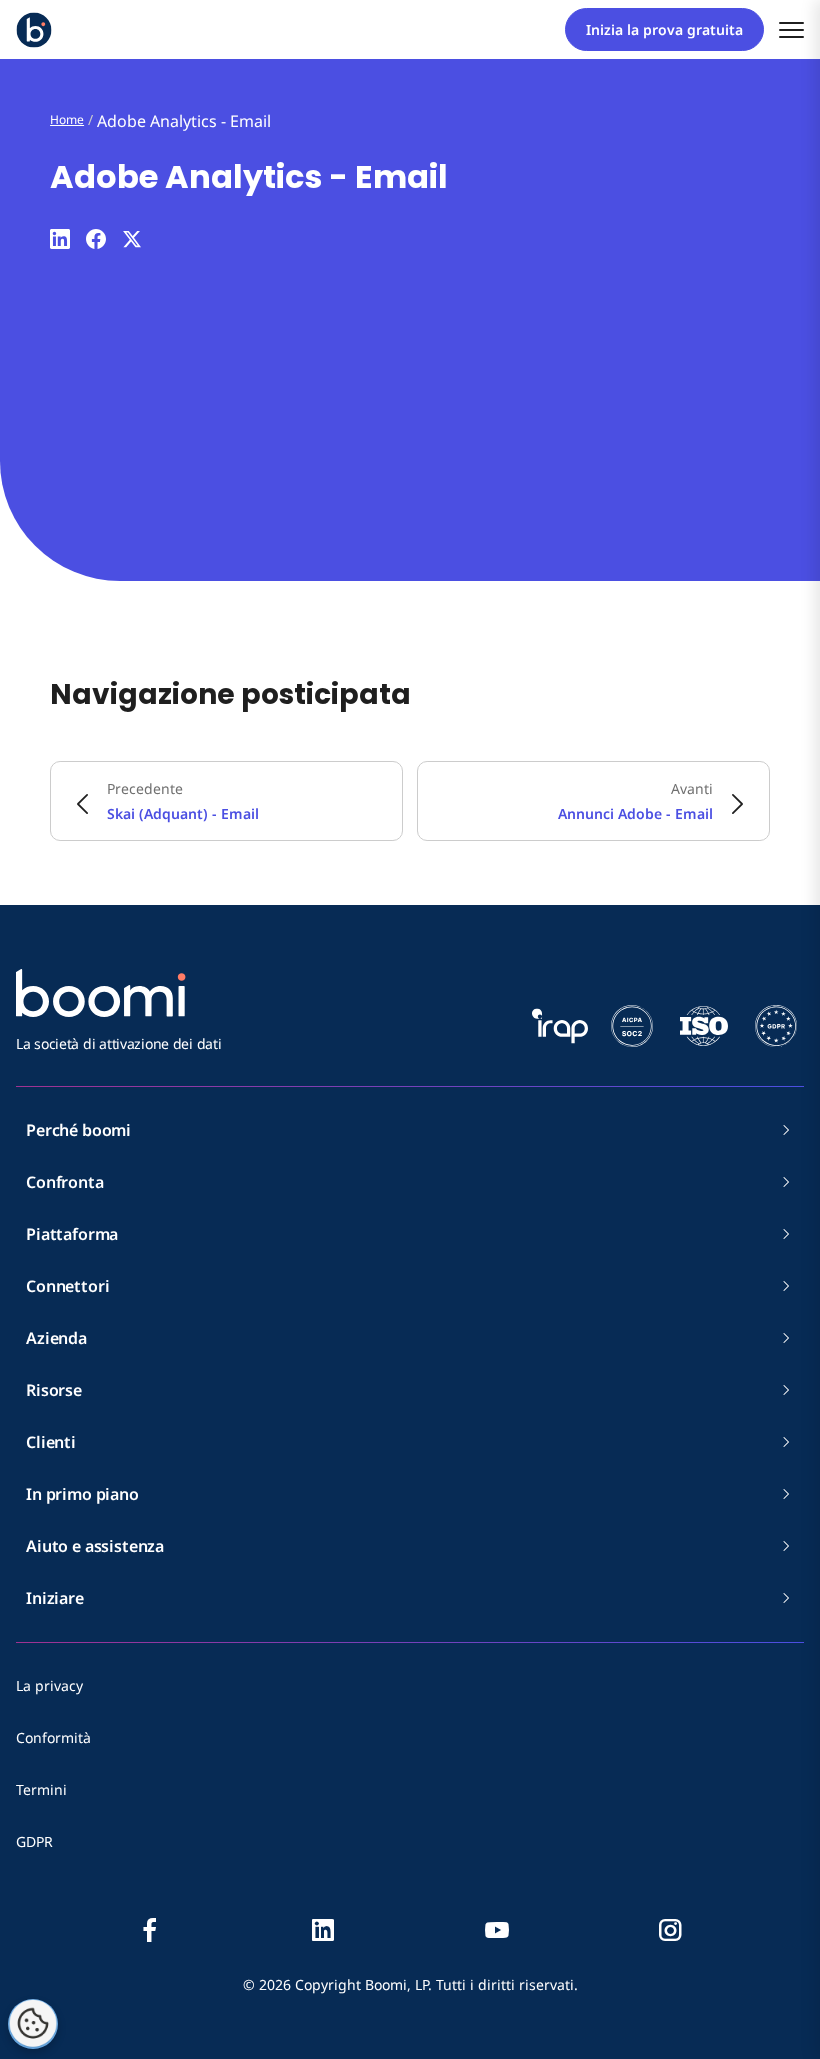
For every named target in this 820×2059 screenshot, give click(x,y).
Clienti (51, 1442)
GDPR (34, 1841)
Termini (41, 1789)
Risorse (54, 1390)
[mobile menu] (791, 29)
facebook (150, 1930)
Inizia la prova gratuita (664, 29)
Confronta (65, 1182)
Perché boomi (78, 1130)
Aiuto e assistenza (95, 1546)
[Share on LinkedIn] (60, 239)
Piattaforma (72, 1234)
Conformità (53, 1737)
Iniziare (55, 1598)
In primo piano (82, 1494)
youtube (497, 1930)
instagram (670, 1930)
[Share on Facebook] (96, 239)
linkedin (323, 1930)
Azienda (56, 1338)
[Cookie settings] (33, 2024)
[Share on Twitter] (132, 239)
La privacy (49, 1685)
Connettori (67, 1286)
